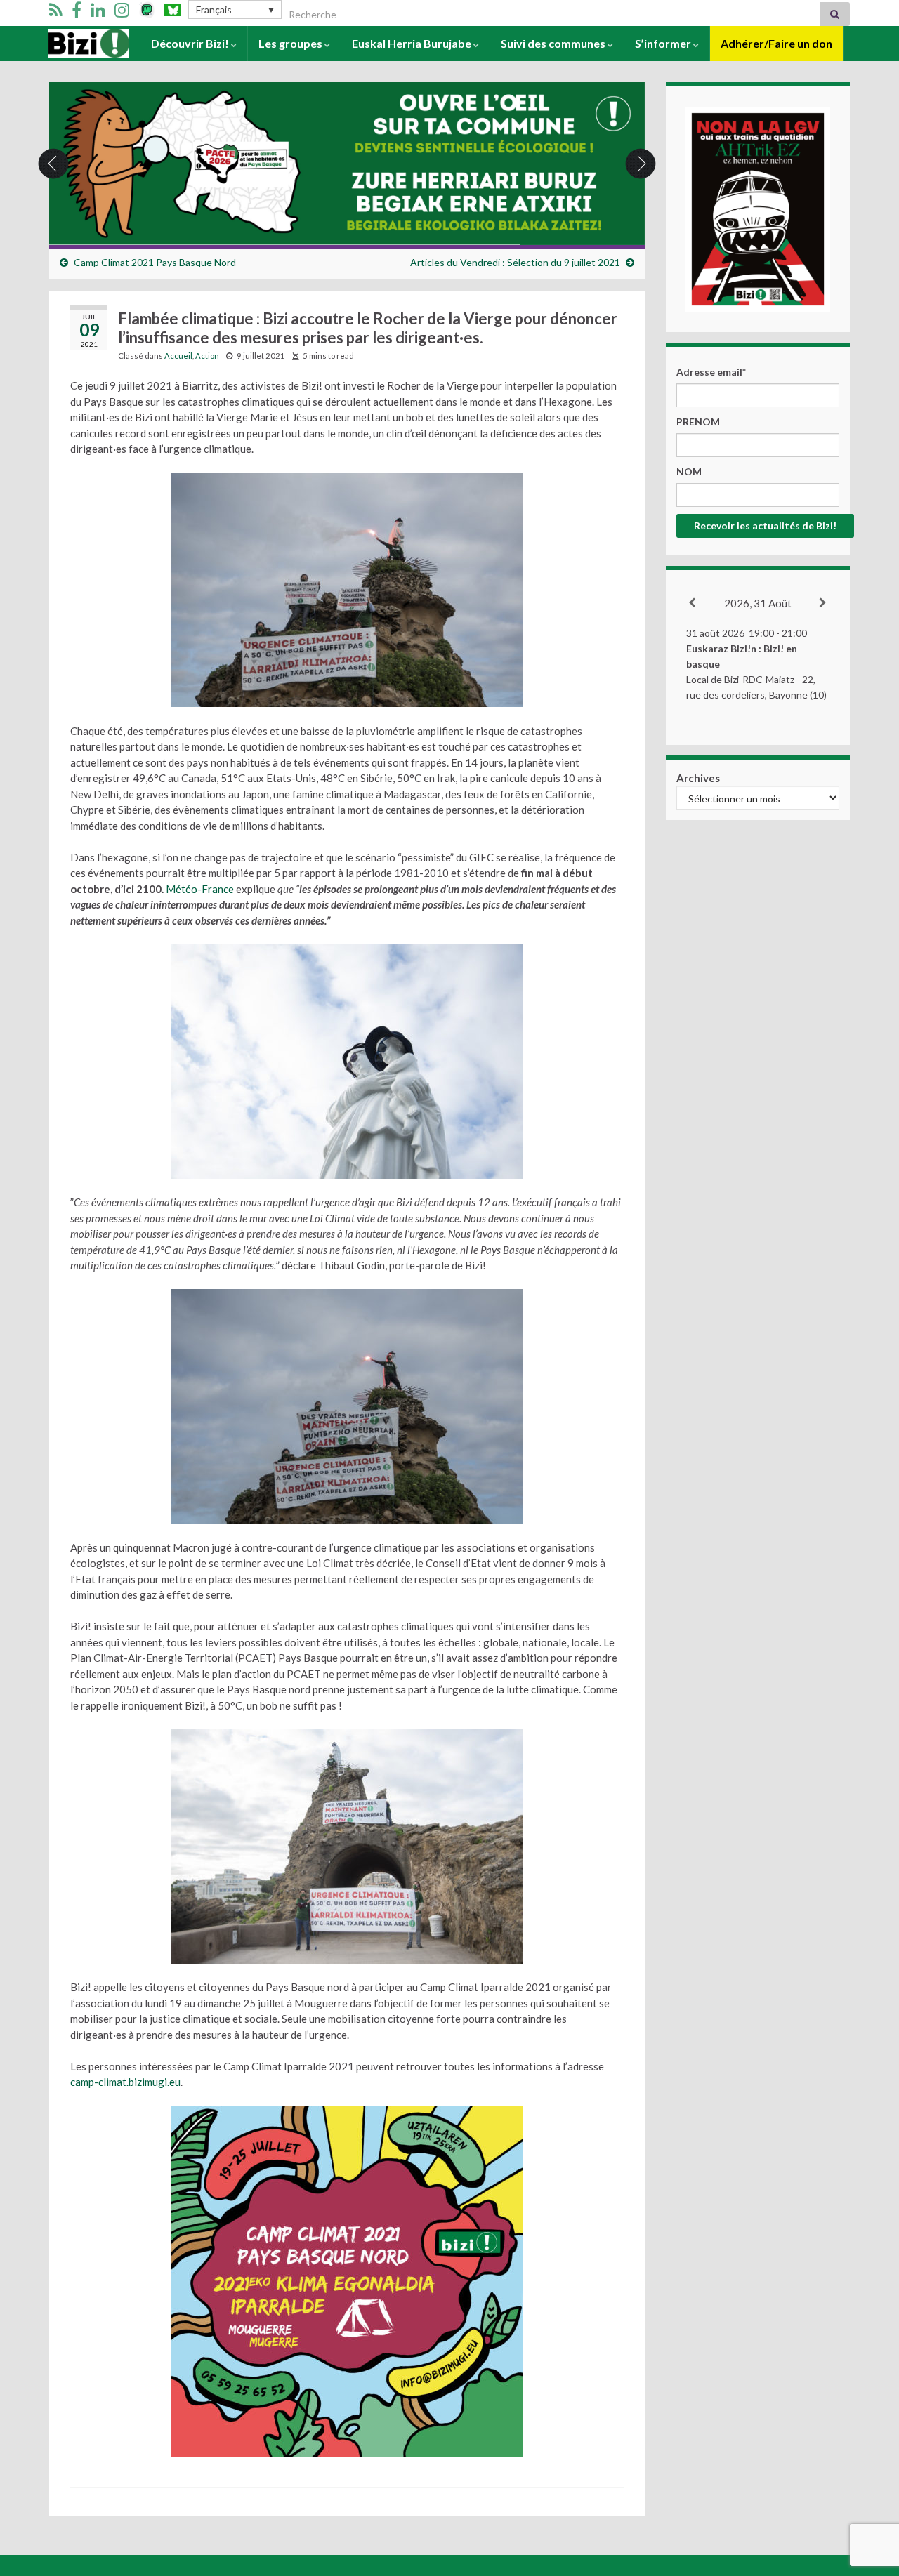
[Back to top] (867, 2492)
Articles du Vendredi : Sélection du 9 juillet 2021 (515, 262)
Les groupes (291, 43)
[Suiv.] (823, 603)
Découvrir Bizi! (191, 43)
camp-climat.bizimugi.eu (125, 2082)
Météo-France (199, 889)
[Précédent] (693, 603)
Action (207, 356)
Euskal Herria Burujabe (413, 43)
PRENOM (698, 422)
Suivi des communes (554, 43)
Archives (698, 778)
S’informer (664, 43)
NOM (689, 471)
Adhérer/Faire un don (776, 43)
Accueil (68, 43)
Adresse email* (711, 372)
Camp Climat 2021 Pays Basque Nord (155, 262)
